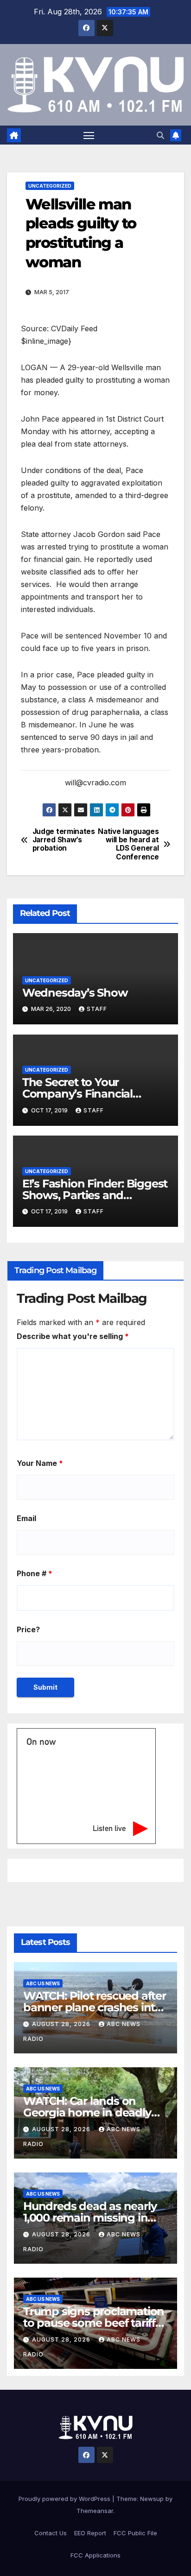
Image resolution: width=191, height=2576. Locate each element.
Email (26, 1518)
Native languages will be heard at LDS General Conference (128, 844)
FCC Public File (135, 2533)
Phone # (35, 1573)
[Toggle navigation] (89, 135)
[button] (160, 135)
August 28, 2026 (62, 2024)
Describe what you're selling (73, 1336)
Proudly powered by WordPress (65, 2499)
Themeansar (95, 2511)
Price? (28, 1629)
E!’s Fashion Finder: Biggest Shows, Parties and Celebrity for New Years (95, 1195)
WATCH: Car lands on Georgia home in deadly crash (87, 2112)
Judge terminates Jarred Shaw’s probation (64, 840)
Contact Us (51, 2533)
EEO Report (90, 2533)
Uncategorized (50, 186)
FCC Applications (95, 2555)
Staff (97, 1009)
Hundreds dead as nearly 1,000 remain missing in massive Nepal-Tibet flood (92, 2218)
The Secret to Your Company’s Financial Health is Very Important (87, 1094)
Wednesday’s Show (75, 993)
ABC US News (43, 1983)
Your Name (40, 1463)
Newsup (152, 2499)
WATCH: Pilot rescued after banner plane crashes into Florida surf (95, 2007)
